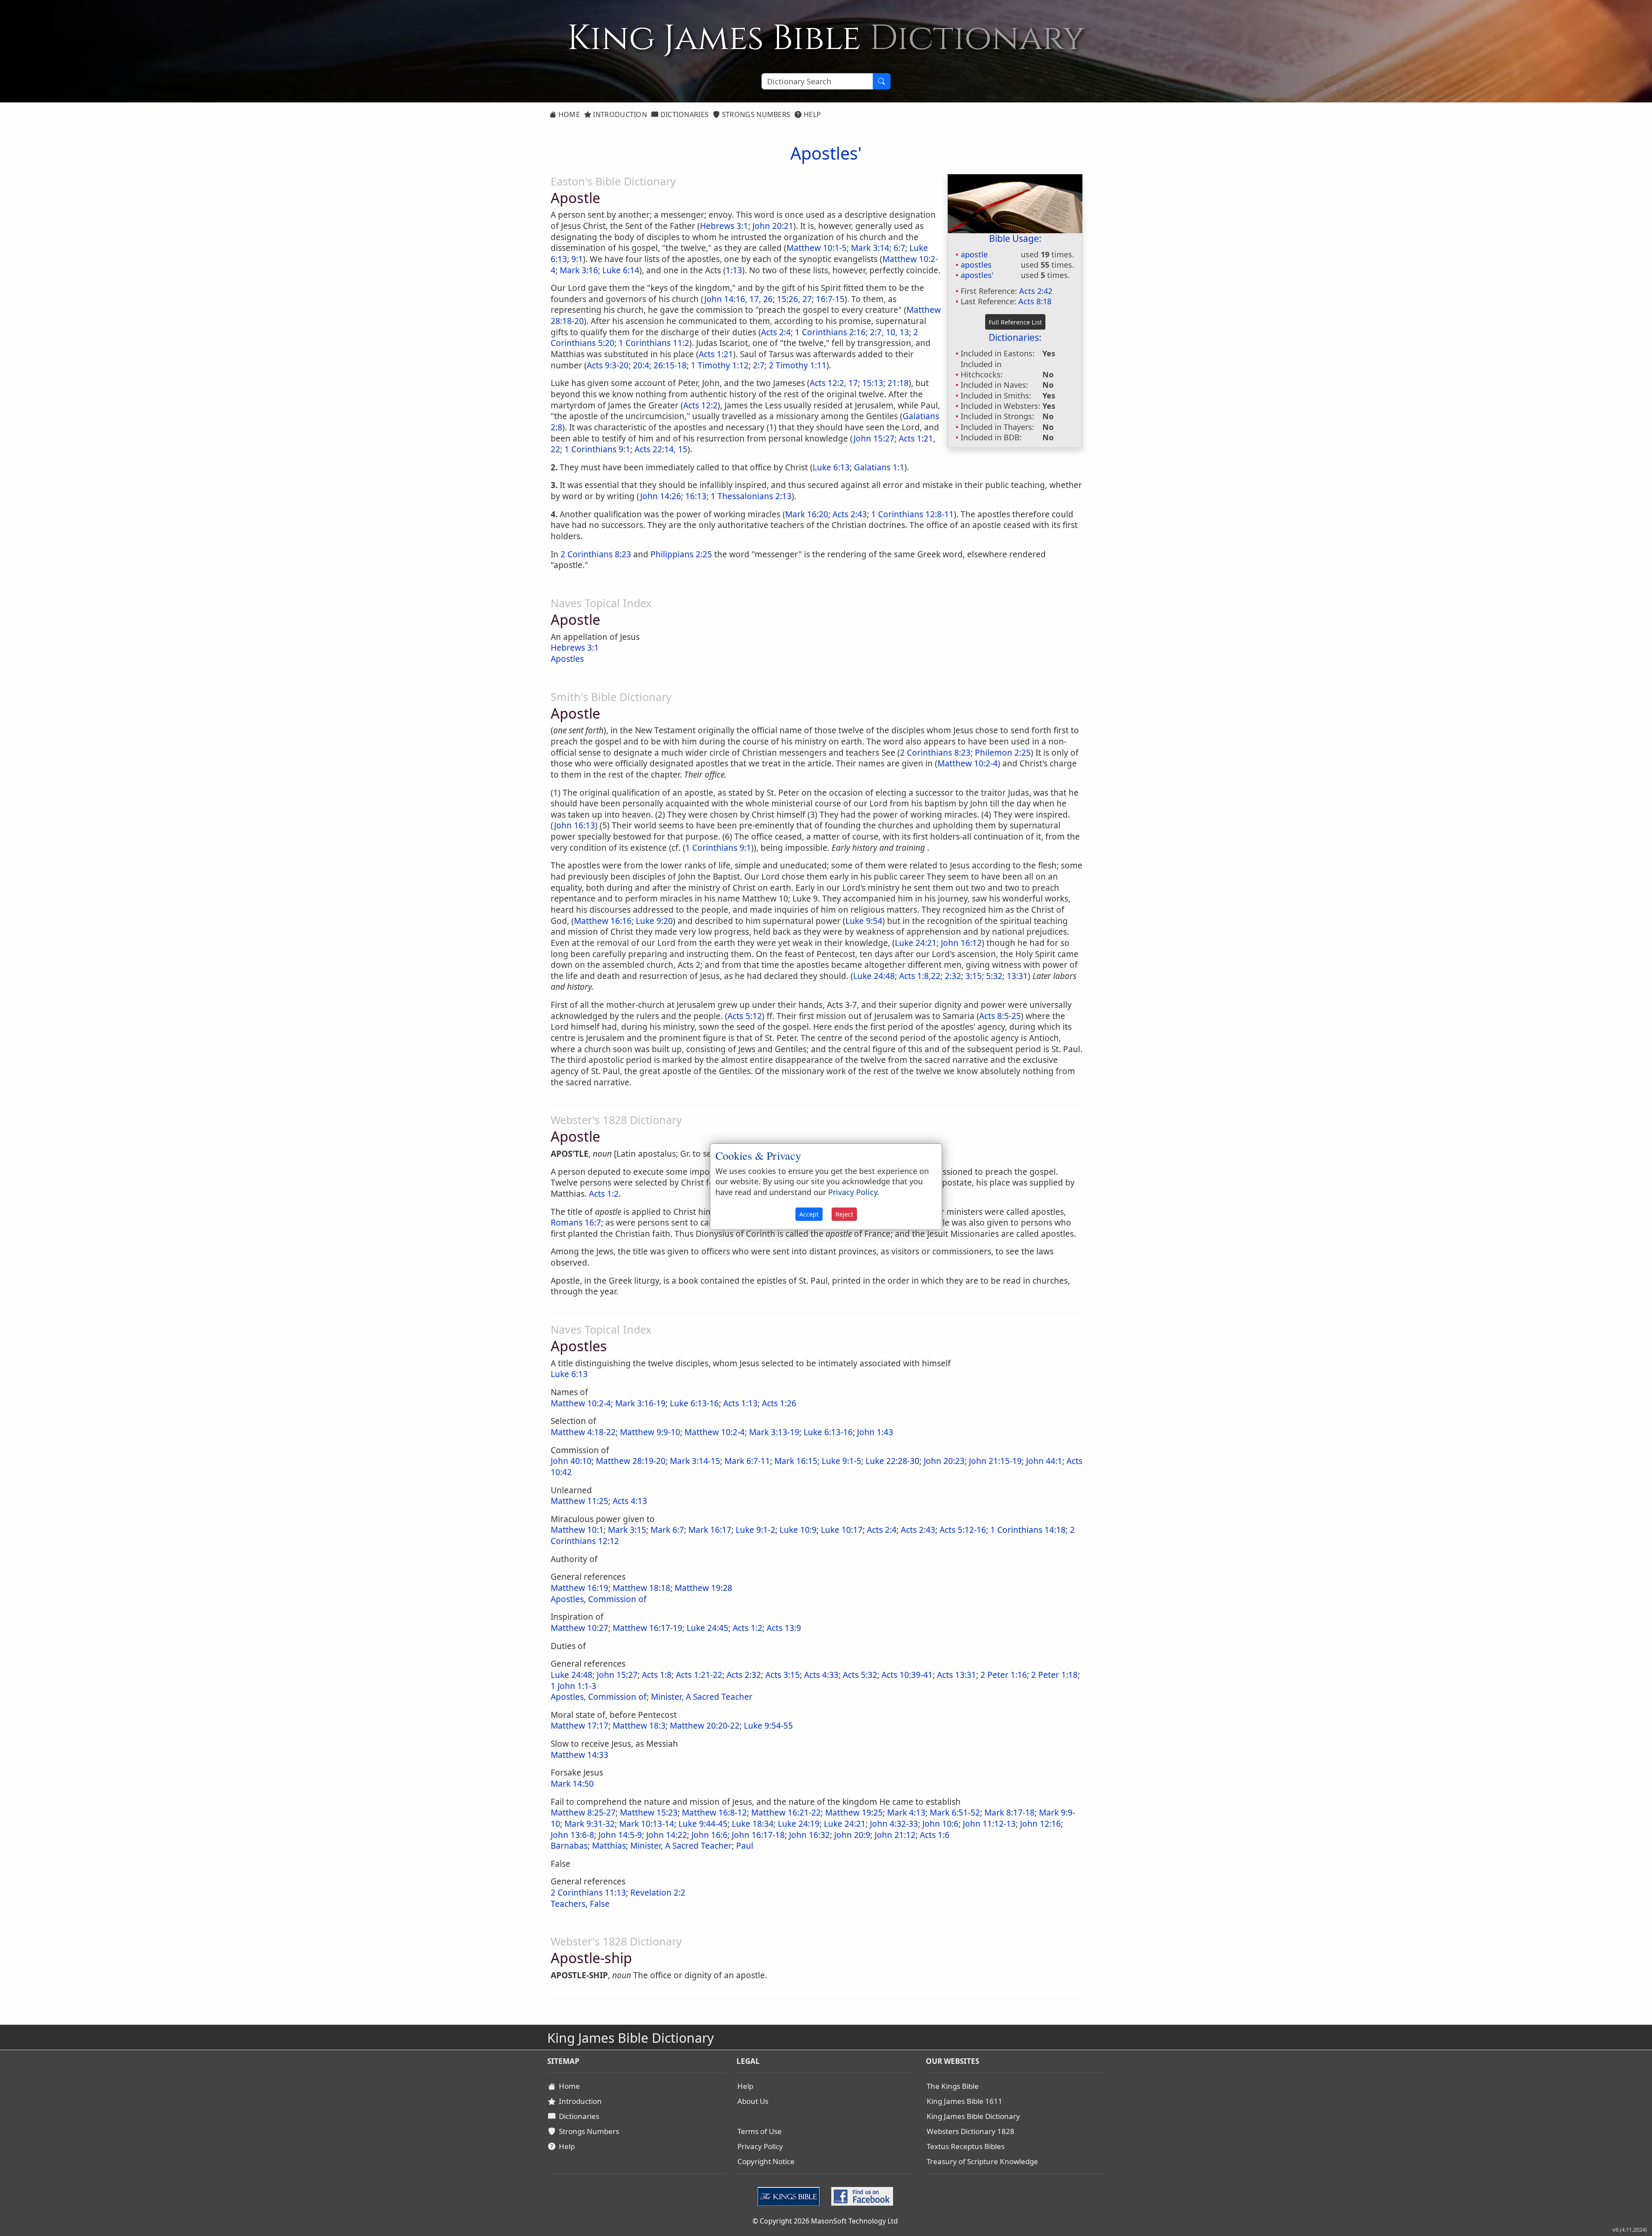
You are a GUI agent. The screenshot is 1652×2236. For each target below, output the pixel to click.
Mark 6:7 (667, 1530)
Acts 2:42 (1036, 291)
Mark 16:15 (796, 1461)
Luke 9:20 (654, 921)
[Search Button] (881, 81)
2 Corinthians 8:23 (596, 554)
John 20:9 (852, 1835)
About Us (753, 2101)
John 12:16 (1040, 1824)
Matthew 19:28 (703, 1588)
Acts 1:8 (657, 1675)
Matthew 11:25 (579, 1501)
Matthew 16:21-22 (786, 1813)
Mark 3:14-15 (695, 1461)
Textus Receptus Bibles (966, 2146)
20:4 (641, 365)
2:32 (953, 976)
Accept (809, 1214)
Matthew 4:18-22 (583, 1432)
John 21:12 (895, 1835)
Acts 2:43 (918, 1530)
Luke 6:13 (831, 467)
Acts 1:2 (747, 1628)
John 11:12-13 (989, 1824)
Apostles (567, 659)
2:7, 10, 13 (889, 332)
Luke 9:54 (864, 921)
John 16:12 (961, 943)
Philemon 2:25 (1003, 753)
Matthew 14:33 (579, 1755)
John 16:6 (709, 1835)
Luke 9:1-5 (841, 1461)
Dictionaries (683, 114)
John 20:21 (773, 226)
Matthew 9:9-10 (650, 1432)
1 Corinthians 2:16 (830, 332)
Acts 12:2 (700, 405)
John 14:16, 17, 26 (738, 299)
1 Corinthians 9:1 (597, 449)
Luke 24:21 (916, 943)
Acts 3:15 (783, 1675)
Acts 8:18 (1035, 301)
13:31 (1017, 976)
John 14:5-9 (620, 1835)
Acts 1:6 (935, 1835)
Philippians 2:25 (681, 554)
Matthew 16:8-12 (714, 1813)
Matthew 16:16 (603, 921)
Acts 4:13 (630, 1501)
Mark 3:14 (870, 248)
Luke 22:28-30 (892, 1461)
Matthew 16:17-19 (647, 1628)
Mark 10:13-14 (647, 1824)
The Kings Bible (953, 2086)
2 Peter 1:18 (1054, 1675)
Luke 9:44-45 (703, 1824)
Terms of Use (760, 2131)
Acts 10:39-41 (907, 1675)
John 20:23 (944, 1461)
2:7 (759, 365)
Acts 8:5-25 (1000, 1016)
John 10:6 (940, 1824)
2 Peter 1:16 (1004, 1675)
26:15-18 (670, 365)
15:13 (873, 383)
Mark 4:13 (906, 1813)
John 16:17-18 (758, 1835)
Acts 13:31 (957, 1675)
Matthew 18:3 (639, 1726)
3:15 (974, 976)
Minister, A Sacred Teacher (702, 1697)
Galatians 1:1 (879, 467)
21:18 (898, 383)
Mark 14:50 (572, 1784)
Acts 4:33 (821, 1675)
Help (812, 114)
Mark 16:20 (807, 514)
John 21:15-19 (995, 1461)
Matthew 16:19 (579, 1588)
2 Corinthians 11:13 (588, 1893)
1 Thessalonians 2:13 (751, 496)
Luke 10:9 (798, 1530)
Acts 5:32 (860, 1675)
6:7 (899, 248)
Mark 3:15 (627, 1530)
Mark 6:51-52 (955, 1813)
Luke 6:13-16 (694, 1403)
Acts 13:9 (784, 1628)
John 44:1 (1044, 1461)
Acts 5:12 (745, 1016)
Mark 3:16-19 (640, 1403)
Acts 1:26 (779, 1403)
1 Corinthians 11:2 (654, 343)
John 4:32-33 (894, 1824)
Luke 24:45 (707, 1628)
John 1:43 (875, 1432)
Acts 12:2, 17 (834, 383)
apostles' (977, 275)
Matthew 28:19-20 (631, 1461)
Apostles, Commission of (599, 1599)
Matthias (609, 1846)
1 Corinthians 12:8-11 (912, 514)
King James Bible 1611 (965, 2101)
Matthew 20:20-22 (705, 1726)
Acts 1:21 (716, 354)
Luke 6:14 (621, 270)
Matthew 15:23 (649, 1813)
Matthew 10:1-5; (818, 248)
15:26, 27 (794, 299)
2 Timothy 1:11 (798, 365)
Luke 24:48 (874, 976)
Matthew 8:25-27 (583, 1813)
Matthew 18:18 (641, 1588)
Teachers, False (580, 1904)
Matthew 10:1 (577, 1530)
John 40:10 (571, 1461)
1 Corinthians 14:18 (1028, 1530)
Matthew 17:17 (579, 1726)
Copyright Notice (766, 2161)
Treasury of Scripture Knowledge (982, 2161)
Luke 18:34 (753, 1824)
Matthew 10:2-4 (968, 763)
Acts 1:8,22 (920, 976)
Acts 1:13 (740, 1403)
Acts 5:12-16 (963, 1530)
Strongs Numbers (755, 114)
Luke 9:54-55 (768, 1726)
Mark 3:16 (579, 270)
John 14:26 (661, 496)
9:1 (577, 259)
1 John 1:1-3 (573, 1686)
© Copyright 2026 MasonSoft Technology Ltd (825, 2221)
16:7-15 (830, 299)
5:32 (994, 976)
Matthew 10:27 (579, 1628)
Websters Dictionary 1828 (971, 2131)
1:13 (734, 270)
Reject (844, 1214)
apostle (974, 254)
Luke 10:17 (842, 1530)
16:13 (696, 496)
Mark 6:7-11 (747, 1461)
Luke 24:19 (799, 1824)
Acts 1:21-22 (699, 1675)
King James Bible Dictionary (973, 2116)
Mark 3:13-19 (774, 1432)
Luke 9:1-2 (755, 1530)
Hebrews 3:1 (724, 226)
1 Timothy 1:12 (720, 365)
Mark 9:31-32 (590, 1824)
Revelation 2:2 (658, 1893)
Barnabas (569, 1846)
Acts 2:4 (776, 332)
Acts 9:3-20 (608, 365)
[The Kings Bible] (791, 2196)
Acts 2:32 (744, 1675)
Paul (745, 1846)
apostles (976, 265)
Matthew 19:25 (854, 1813)
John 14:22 (667, 1835)
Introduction (619, 114)
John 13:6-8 (572, 1835)
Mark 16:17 (710, 1530)
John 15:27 (874, 439)
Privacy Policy (760, 2146)
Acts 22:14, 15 (661, 449)
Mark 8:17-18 (1009, 1813)
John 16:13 (575, 825)
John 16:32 (809, 1835)
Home (568, 114)
